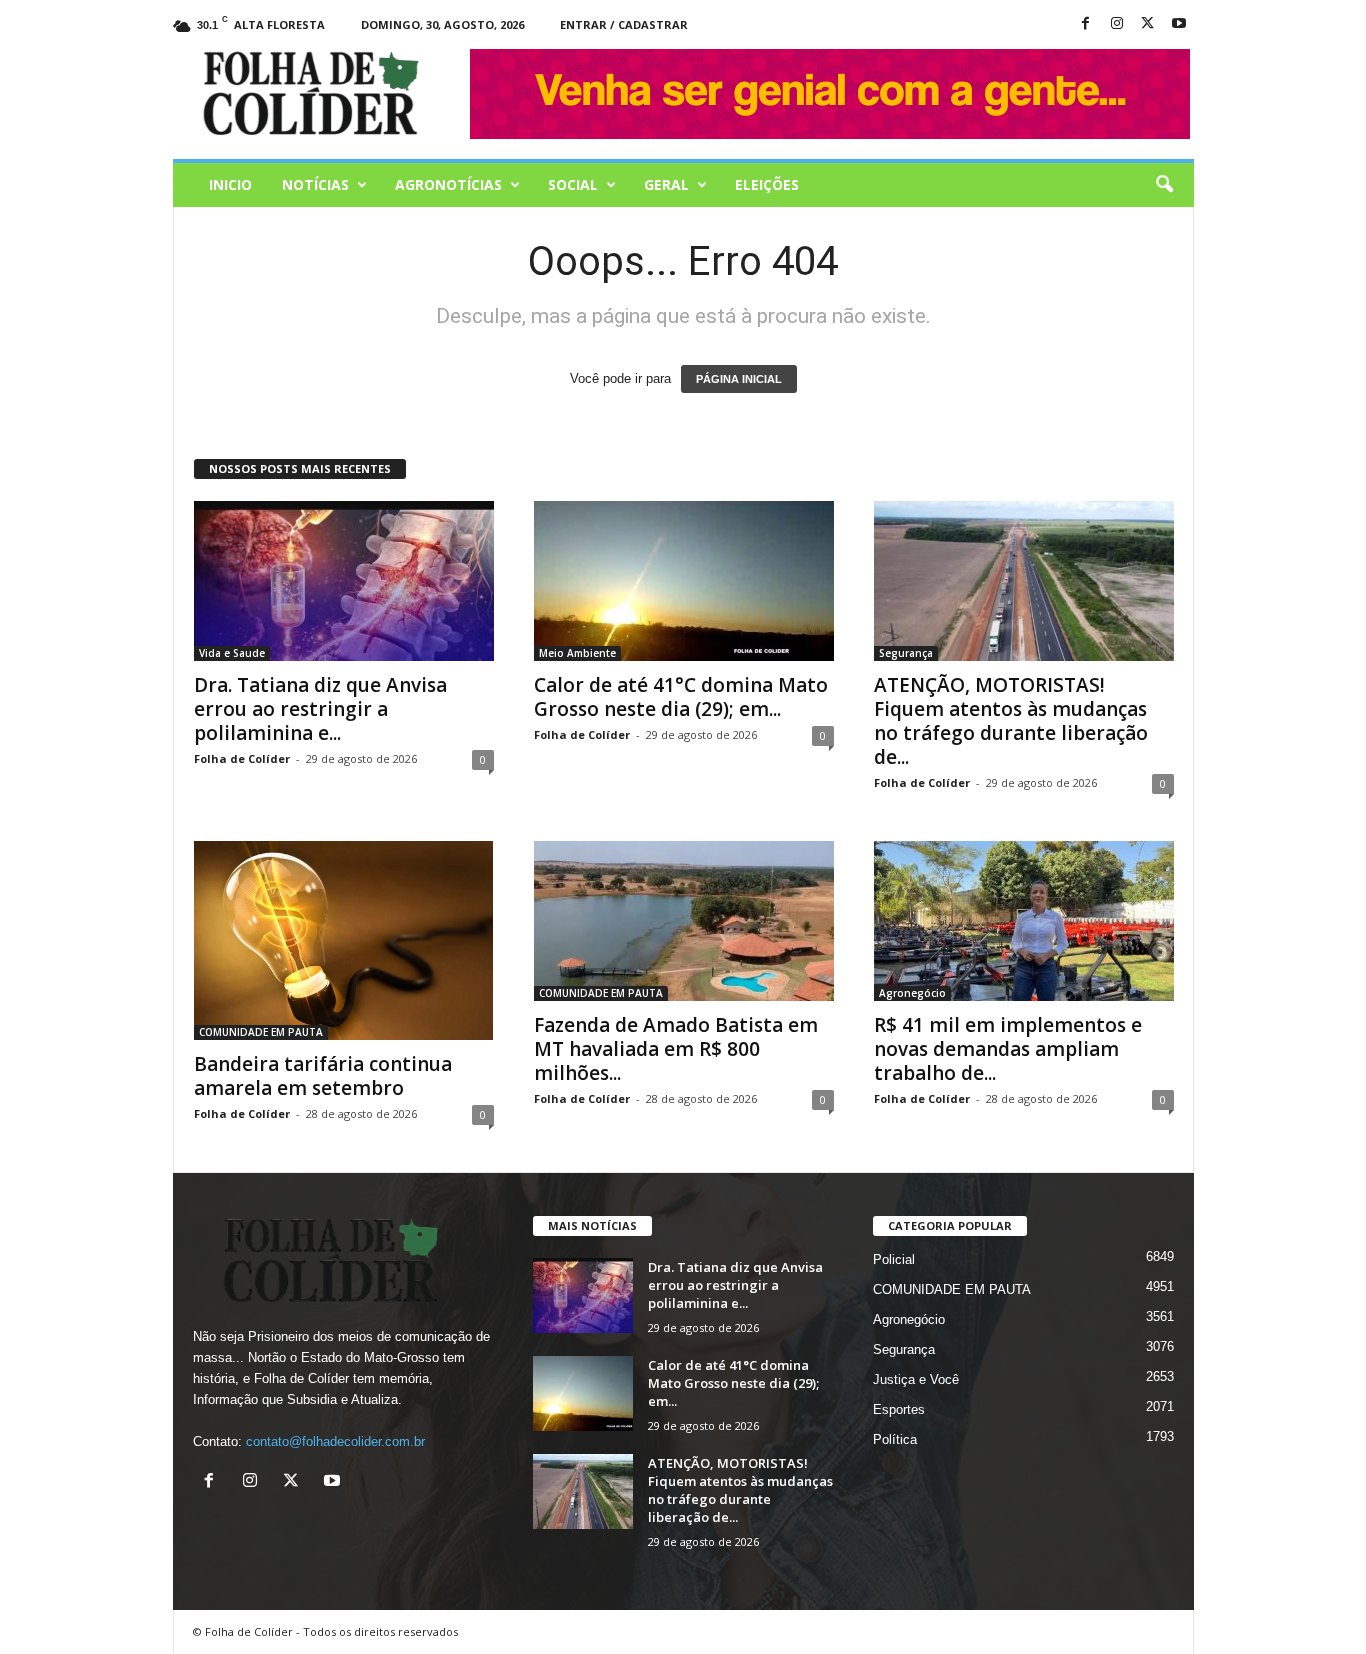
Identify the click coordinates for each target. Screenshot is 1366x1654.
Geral (666, 184)
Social (573, 184)
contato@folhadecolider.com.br (335, 1441)
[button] (1164, 185)
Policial (894, 1259)
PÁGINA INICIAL (739, 379)
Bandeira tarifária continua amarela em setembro (323, 1076)
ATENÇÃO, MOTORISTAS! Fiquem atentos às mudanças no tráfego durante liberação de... (1011, 721)
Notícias (315, 184)
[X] (1148, 24)
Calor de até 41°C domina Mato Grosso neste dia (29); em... (681, 697)
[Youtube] (1179, 24)
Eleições (767, 184)
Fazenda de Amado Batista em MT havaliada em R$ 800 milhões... (676, 1049)
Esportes (899, 1409)
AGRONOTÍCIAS (448, 184)
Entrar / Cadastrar (624, 24)
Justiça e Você (916, 1379)
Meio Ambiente (577, 653)
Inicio (230, 184)
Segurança (906, 653)
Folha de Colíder (242, 758)
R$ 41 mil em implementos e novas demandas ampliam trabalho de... (1008, 1049)
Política (895, 1439)
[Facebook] (1086, 24)
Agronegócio (912, 993)
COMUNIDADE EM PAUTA (261, 1032)
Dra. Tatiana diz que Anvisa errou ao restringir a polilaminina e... (320, 709)
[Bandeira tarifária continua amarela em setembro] (344, 940)
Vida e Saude (232, 653)
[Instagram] (1117, 24)
